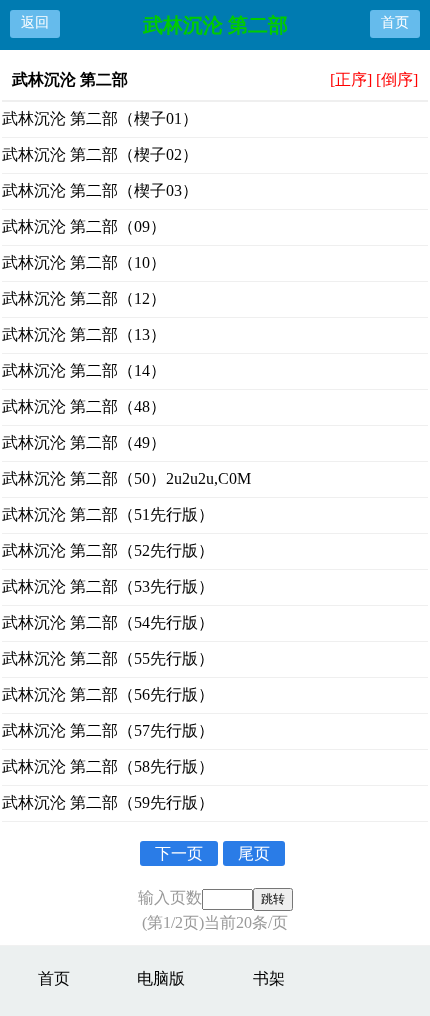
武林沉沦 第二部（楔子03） (100, 190)
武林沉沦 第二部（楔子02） (100, 154)
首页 (395, 22)
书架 (269, 978)
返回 (35, 22)
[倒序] (397, 79)
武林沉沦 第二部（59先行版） (108, 802)
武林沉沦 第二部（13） (84, 334)
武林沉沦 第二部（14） (84, 370)
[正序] (351, 79)
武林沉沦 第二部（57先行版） (108, 730)
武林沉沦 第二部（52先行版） (108, 550)
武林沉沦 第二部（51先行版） (108, 514)
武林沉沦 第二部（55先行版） (108, 658)
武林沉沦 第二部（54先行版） (108, 622)
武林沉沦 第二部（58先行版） (108, 766)
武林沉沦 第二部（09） (84, 226)
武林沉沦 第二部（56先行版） (108, 694)
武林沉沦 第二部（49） (84, 442)
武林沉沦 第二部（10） (84, 262)
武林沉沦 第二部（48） (84, 406)
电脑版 (161, 978)
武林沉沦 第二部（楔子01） (100, 118)
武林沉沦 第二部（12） (84, 298)
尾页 (254, 853)
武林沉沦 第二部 (215, 25)
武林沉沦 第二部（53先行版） (108, 586)
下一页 (179, 853)
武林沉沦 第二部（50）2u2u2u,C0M (126, 478)
